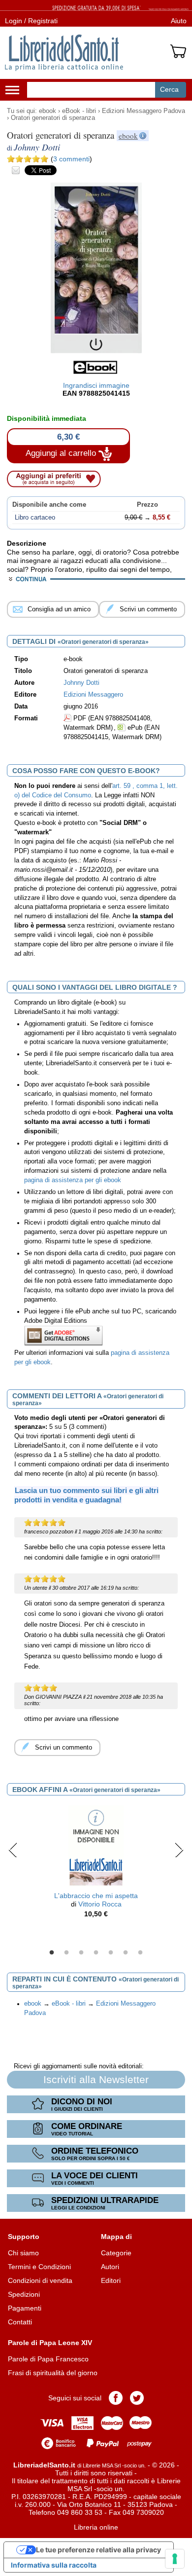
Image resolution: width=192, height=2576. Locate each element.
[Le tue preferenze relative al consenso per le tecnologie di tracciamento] (175, 2559)
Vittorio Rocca (100, 1904)
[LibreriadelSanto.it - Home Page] (64, 53)
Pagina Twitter (137, 2398)
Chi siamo (23, 2253)
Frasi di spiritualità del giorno (53, 2373)
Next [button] (179, 1850)
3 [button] (81, 1953)
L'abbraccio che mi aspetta (96, 1896)
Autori (110, 2267)
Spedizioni (24, 2294)
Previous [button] (13, 1850)
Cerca (169, 89)
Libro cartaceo (35, 518)
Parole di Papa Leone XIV (50, 2343)
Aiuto (179, 21)
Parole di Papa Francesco (48, 2359)
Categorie (116, 2253)
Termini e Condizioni (39, 2267)
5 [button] (111, 1953)
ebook (48, 111)
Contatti (20, 2322)
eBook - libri (79, 111)
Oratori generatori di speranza (53, 118)
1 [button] (52, 1953)
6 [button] (126, 1953)
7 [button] (140, 1953)
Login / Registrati (31, 21)
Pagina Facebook (116, 2398)
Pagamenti (25, 2308)
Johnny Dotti (81, 683)
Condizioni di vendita (40, 2280)
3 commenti (71, 159)
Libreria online (96, 2527)
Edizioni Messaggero (93, 695)
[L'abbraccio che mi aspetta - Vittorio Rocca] (96, 1846)
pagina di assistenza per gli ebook (73, 1180)
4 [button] (96, 1953)
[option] (96, 1864)
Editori (111, 2280)
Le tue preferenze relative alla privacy (98, 2550)
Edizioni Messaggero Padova (144, 111)
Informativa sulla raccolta (54, 2565)
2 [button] (66, 1953)
